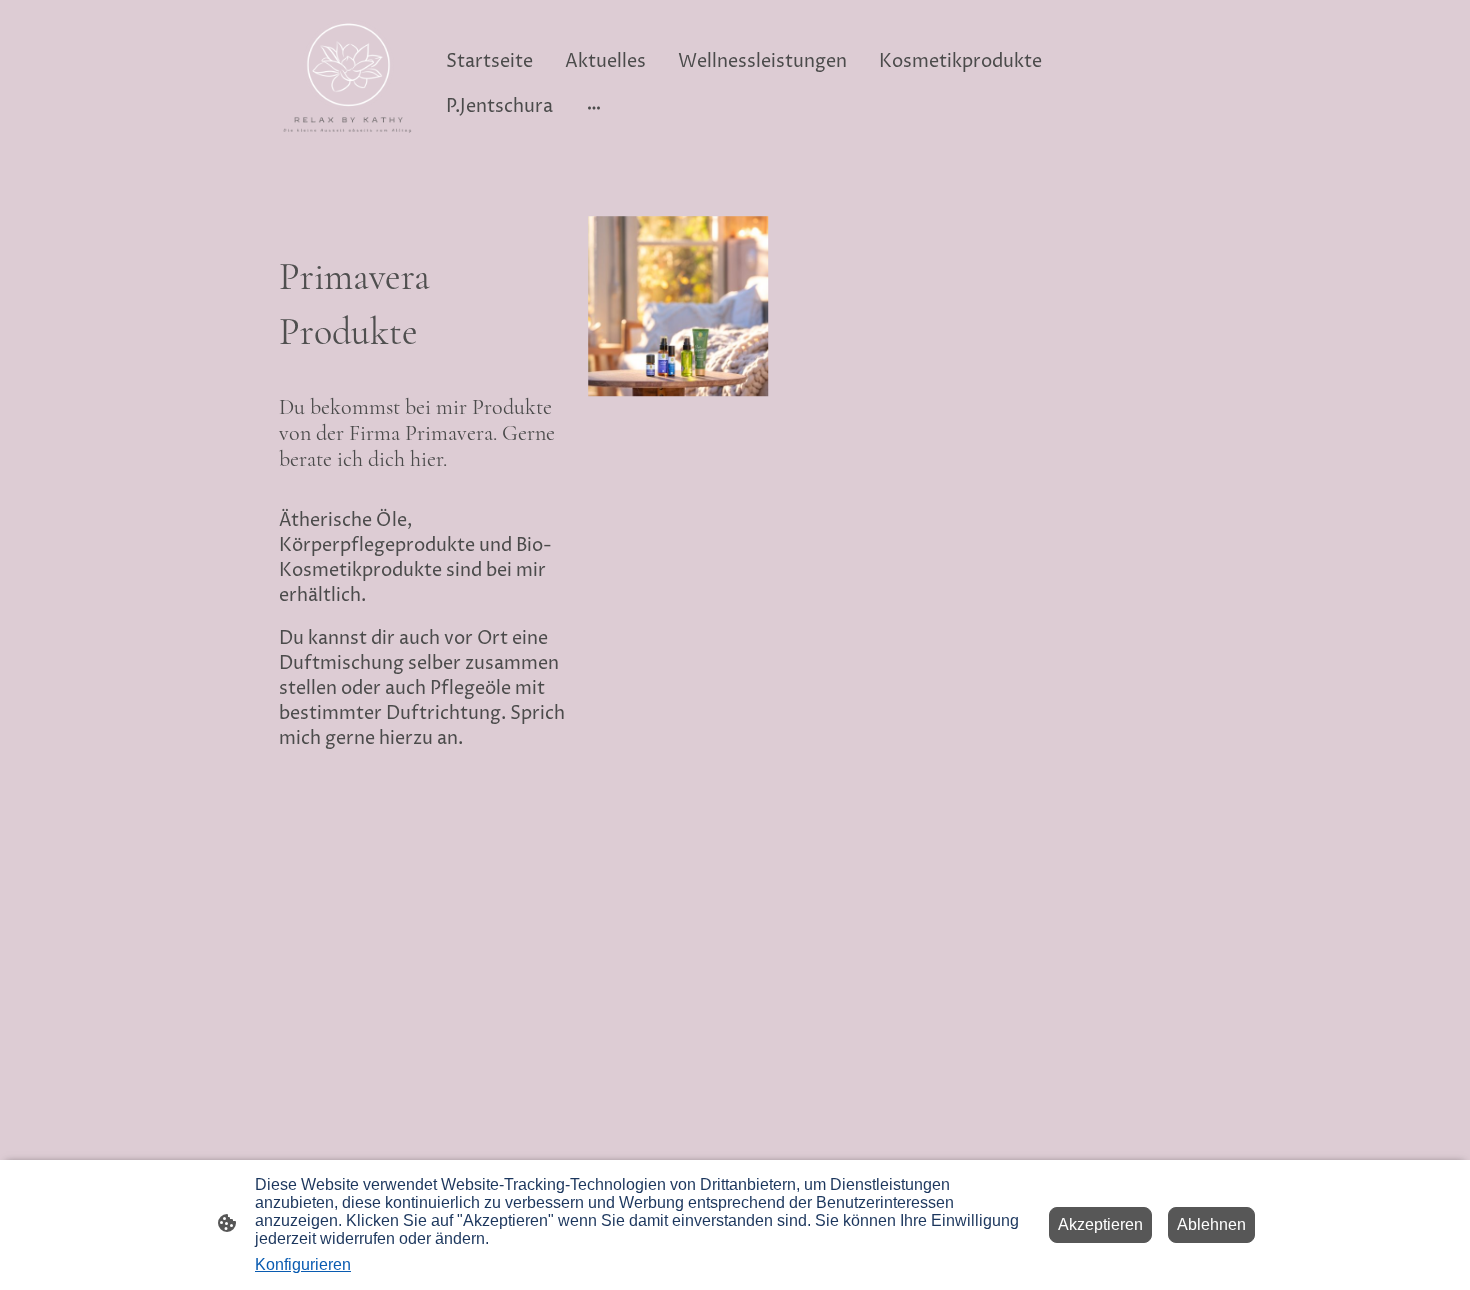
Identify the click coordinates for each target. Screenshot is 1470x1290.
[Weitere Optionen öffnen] (594, 106)
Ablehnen (1211, 1224)
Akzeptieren (1100, 1224)
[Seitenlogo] (348, 84)
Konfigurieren (303, 1264)
